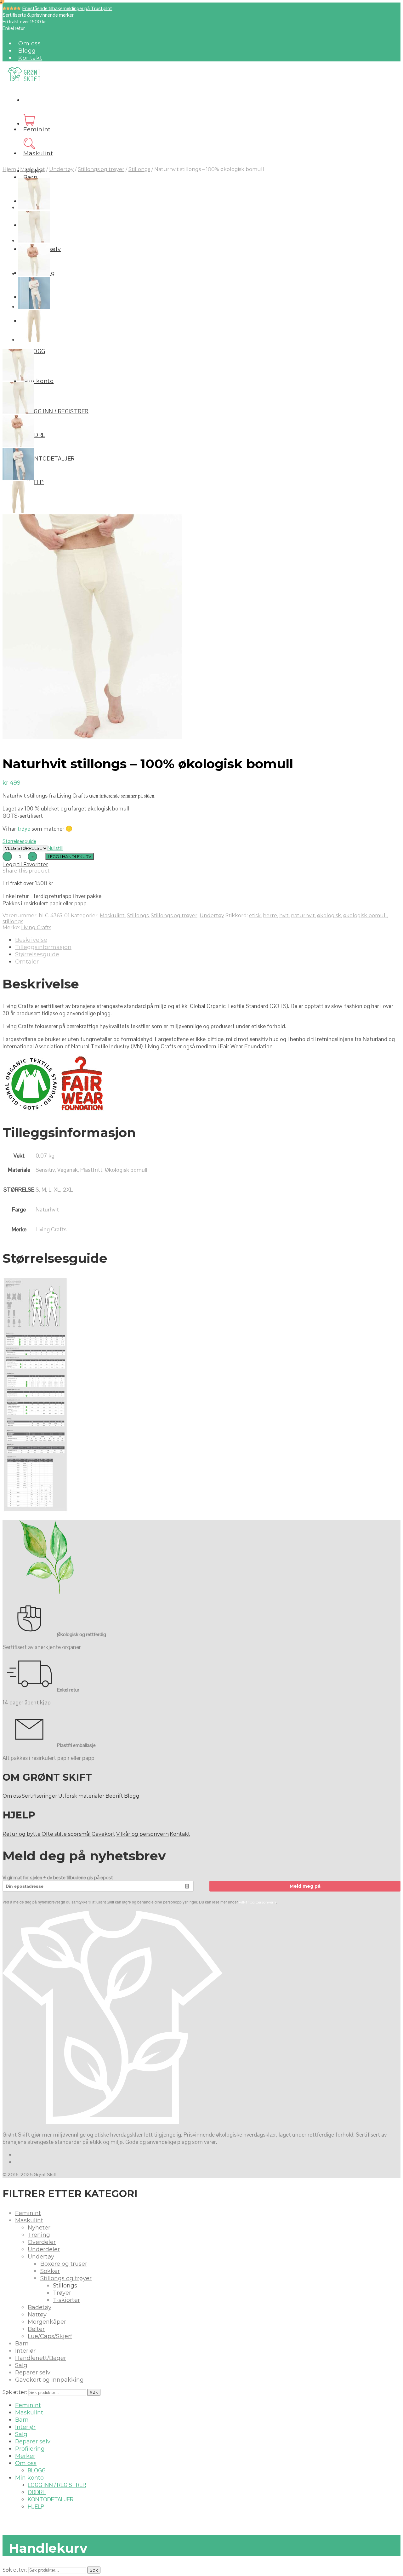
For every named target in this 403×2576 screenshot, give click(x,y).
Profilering (30, 2449)
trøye (24, 829)
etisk (255, 916)
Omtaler (27, 962)
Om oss (30, 43)
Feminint (37, 129)
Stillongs (139, 169)
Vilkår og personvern (142, 1834)
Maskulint (38, 153)
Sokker (50, 2271)
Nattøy (37, 2315)
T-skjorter (66, 2300)
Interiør (25, 2351)
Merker (25, 2456)
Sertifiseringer (40, 1796)
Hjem (9, 169)
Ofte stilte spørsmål (66, 1834)
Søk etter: (15, 2392)
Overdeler (42, 2242)
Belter (36, 2329)
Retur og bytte (22, 1834)
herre (270, 916)
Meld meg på (305, 1886)
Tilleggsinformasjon (43, 947)
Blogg (27, 51)
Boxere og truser (64, 2264)
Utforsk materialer (81, 1796)
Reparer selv (33, 2373)
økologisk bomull (365, 916)
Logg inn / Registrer (57, 411)
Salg (21, 2365)
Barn (30, 177)
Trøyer (62, 2293)
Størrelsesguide (19, 841)
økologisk (329, 916)
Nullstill (55, 848)
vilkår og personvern (258, 1902)
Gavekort (103, 1834)
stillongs (13, 922)
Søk (94, 2392)
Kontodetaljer (51, 458)
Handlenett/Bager (41, 2358)
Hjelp (35, 482)
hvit (284, 916)
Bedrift (114, 1796)
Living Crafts (36, 927)
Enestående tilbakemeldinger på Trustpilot (67, 8)
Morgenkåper (47, 2322)
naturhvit (303, 916)
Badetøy (40, 2307)
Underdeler (44, 2249)
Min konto (38, 381)
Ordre (36, 435)
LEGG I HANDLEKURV (70, 856)
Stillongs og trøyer (101, 169)
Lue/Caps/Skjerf (50, 2336)
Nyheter (39, 2228)
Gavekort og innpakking (49, 2380)
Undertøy (61, 169)
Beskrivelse (31, 940)
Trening (39, 2235)
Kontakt (30, 58)
